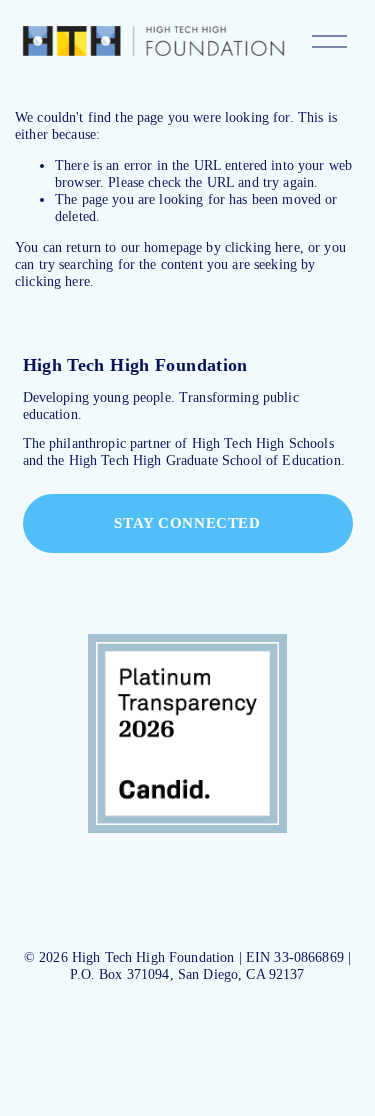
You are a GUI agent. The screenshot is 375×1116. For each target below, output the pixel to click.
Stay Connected (187, 523)
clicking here (262, 247)
